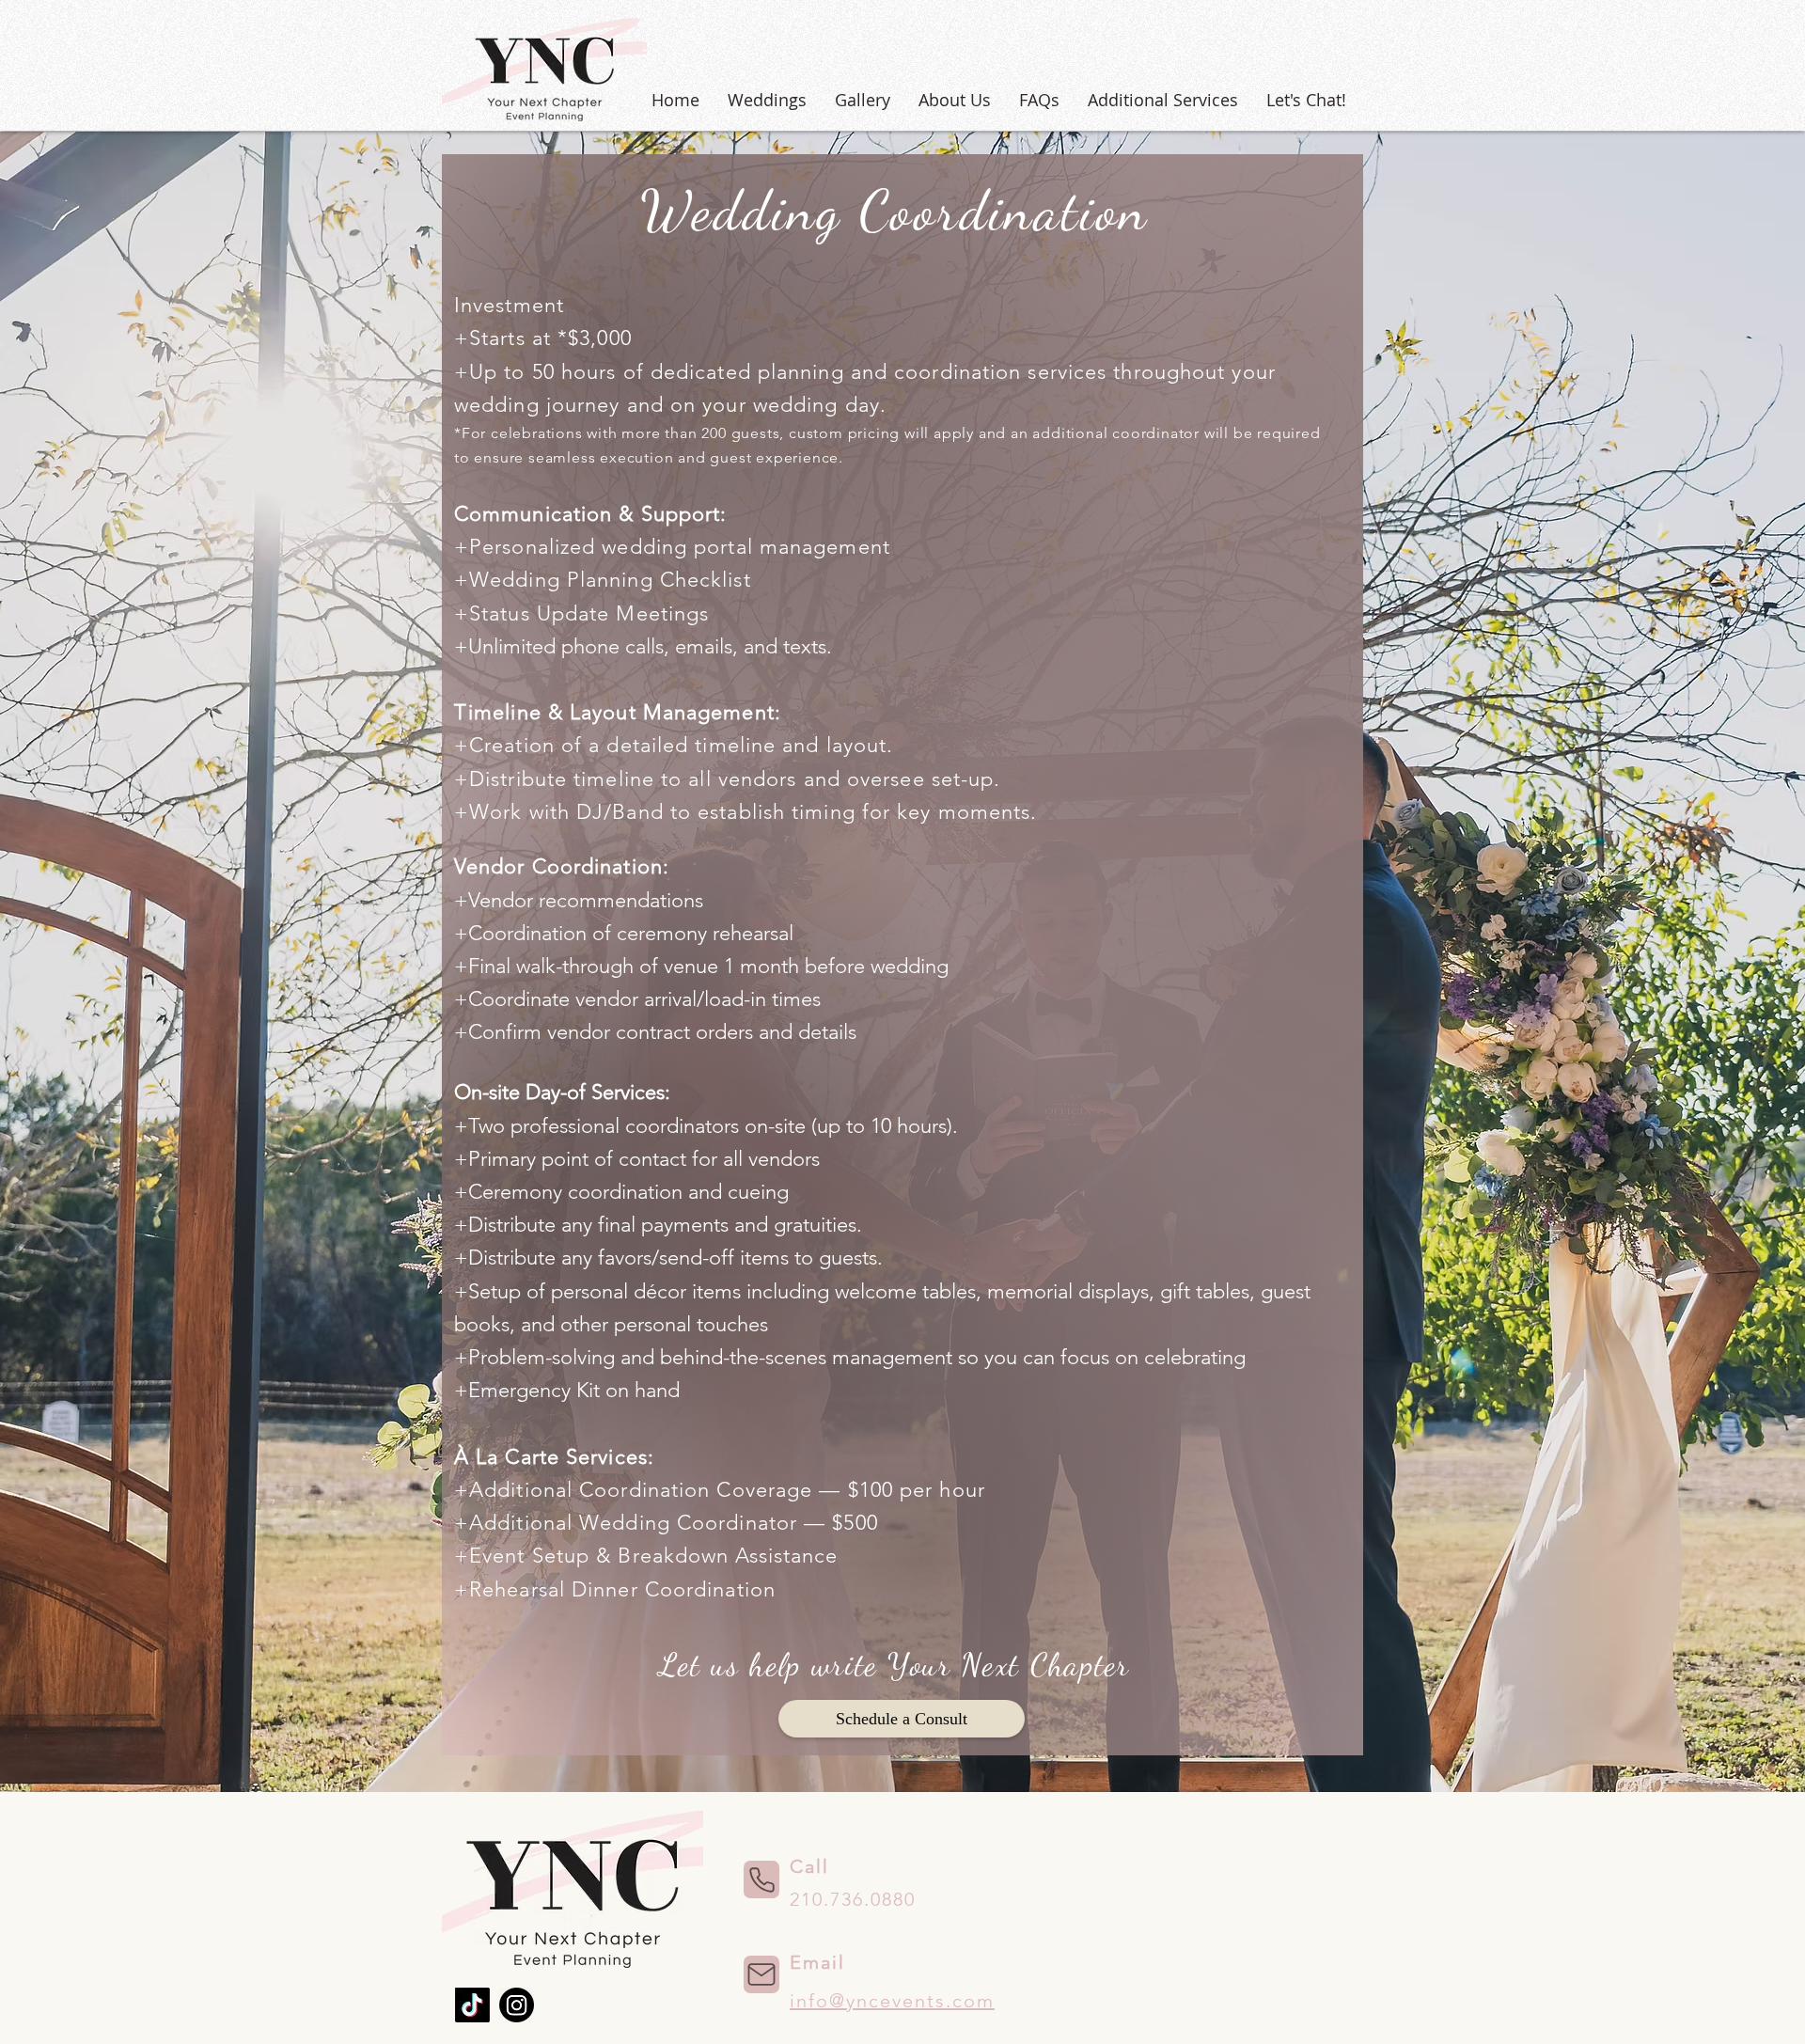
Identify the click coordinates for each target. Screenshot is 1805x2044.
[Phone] (761, 1879)
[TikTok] (472, 2005)
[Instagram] (517, 2005)
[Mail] (761, 1974)
